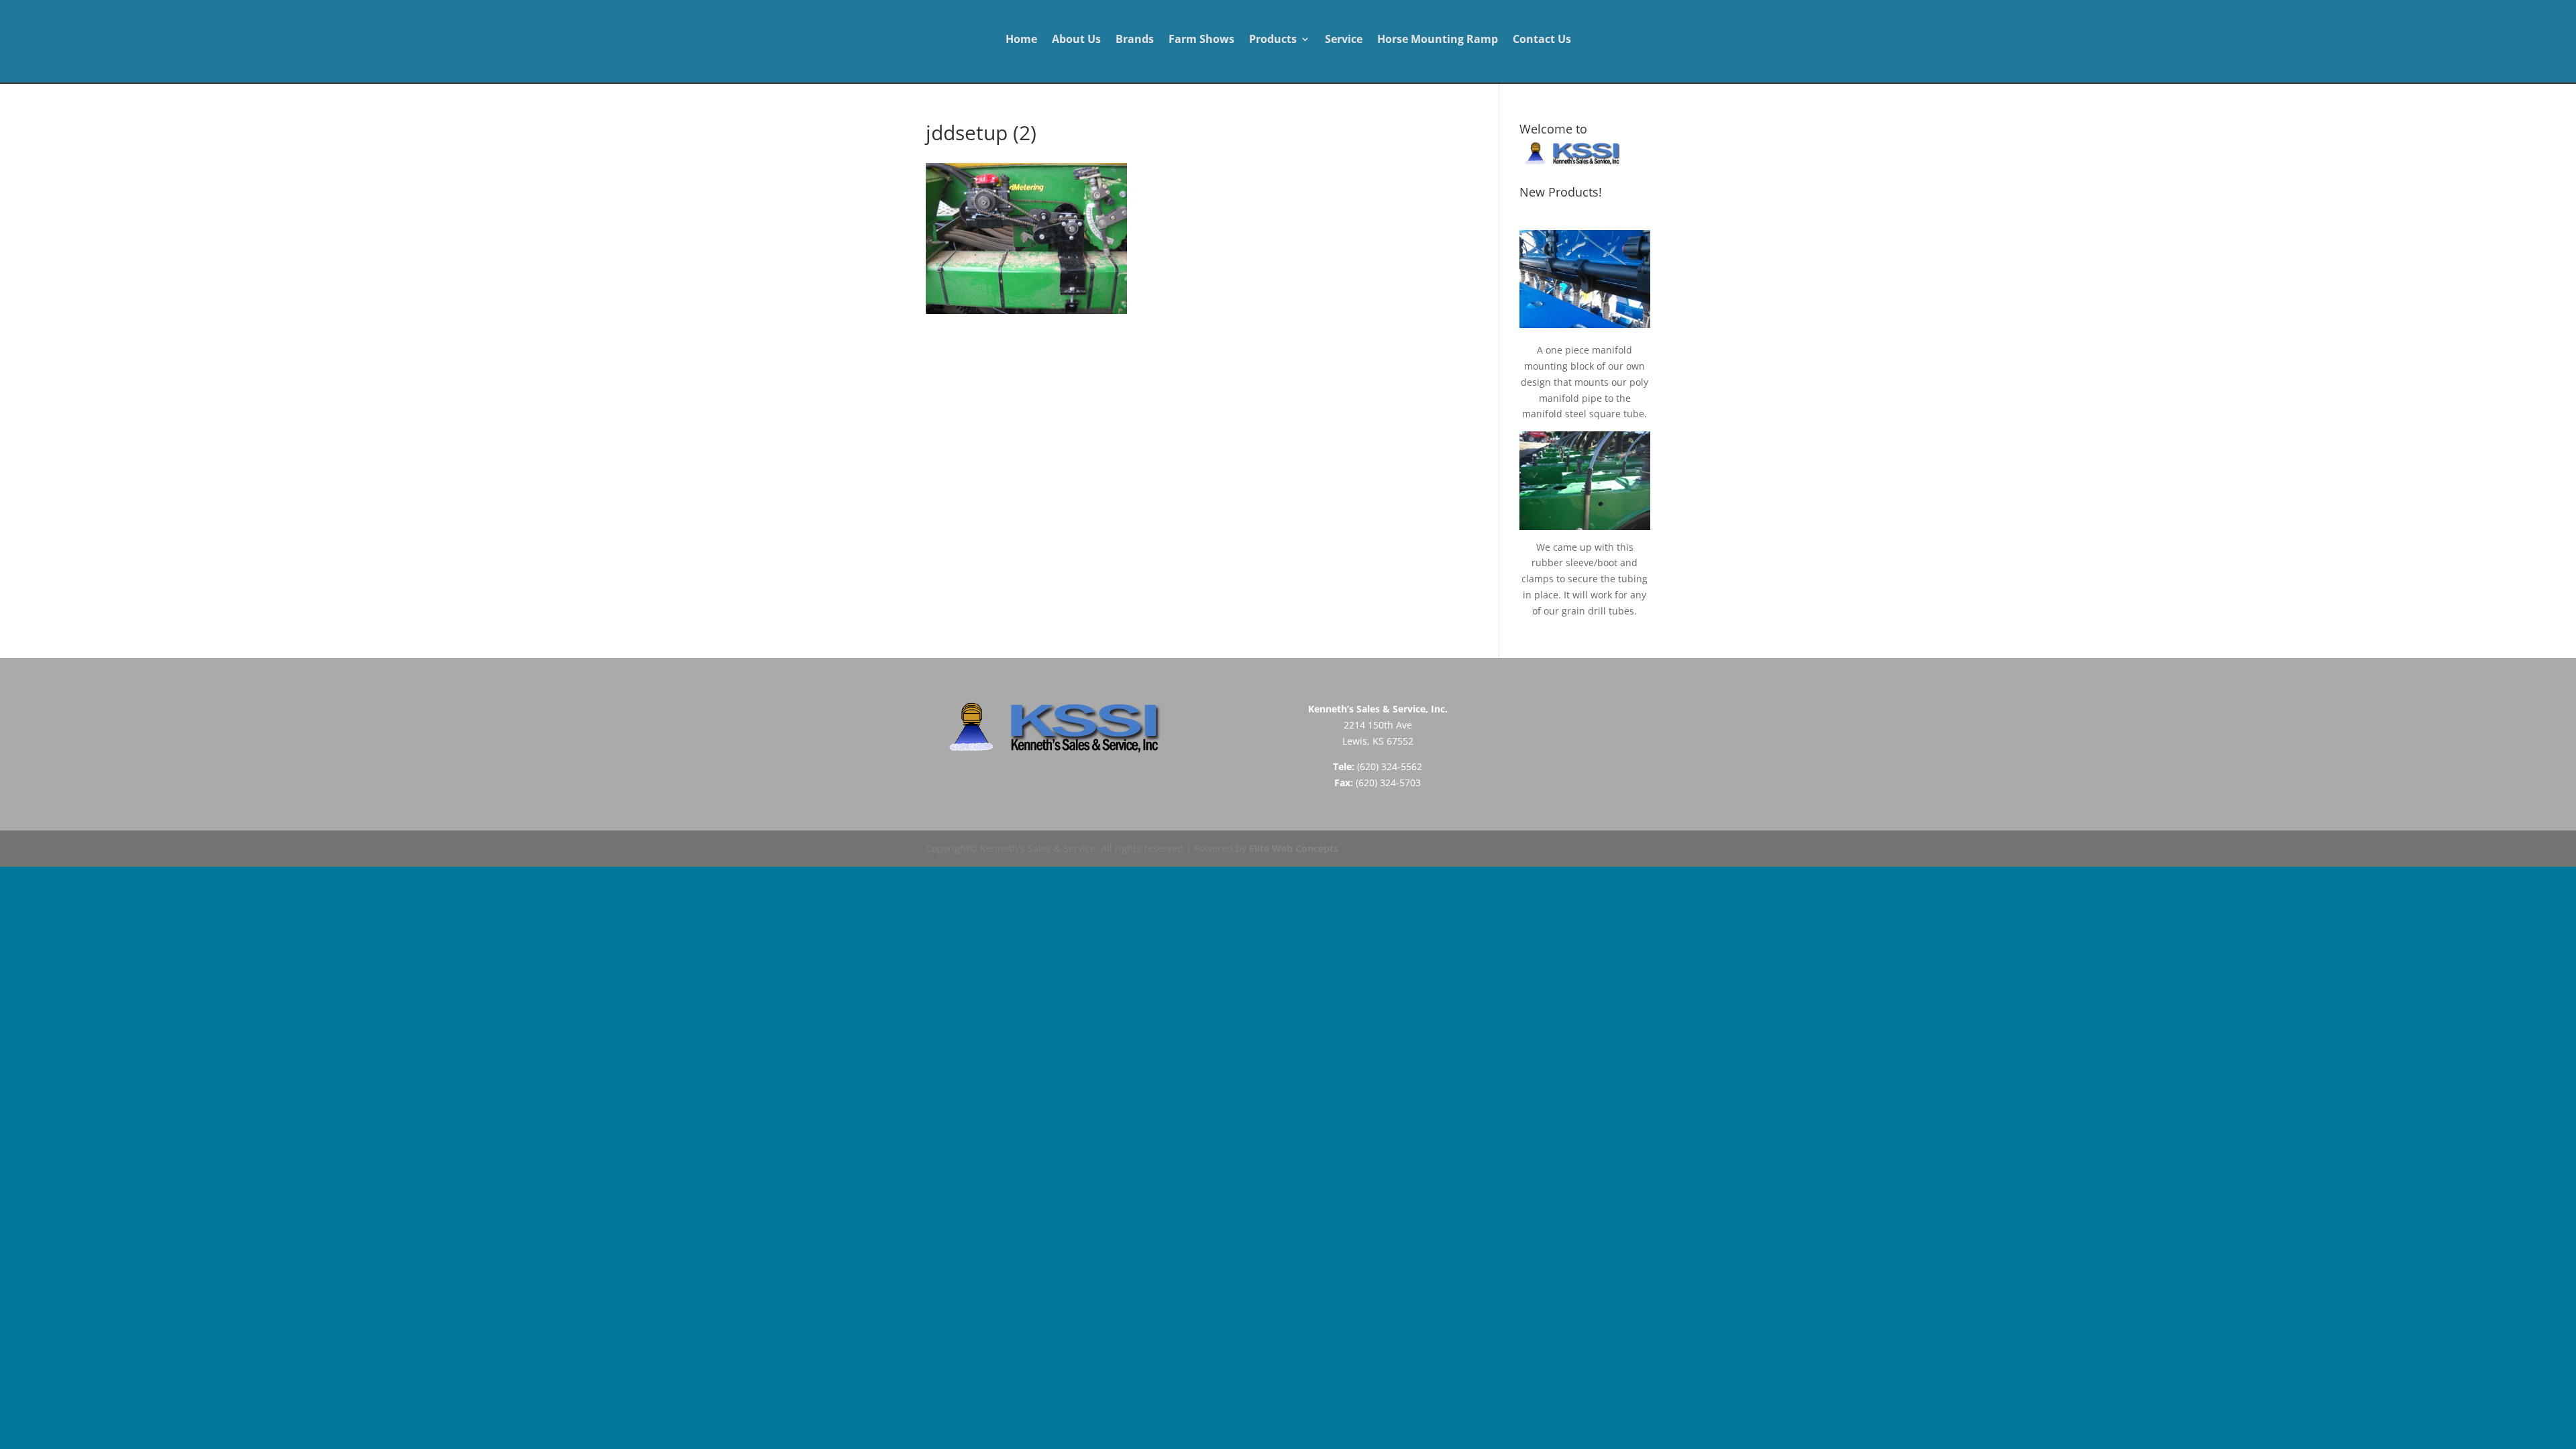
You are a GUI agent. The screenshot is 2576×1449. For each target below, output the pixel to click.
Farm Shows (1201, 40)
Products (1273, 40)
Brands (1135, 40)
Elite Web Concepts (1294, 848)
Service (1344, 40)
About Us (1076, 40)
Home (1021, 40)
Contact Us (1542, 40)
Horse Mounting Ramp (1438, 40)
